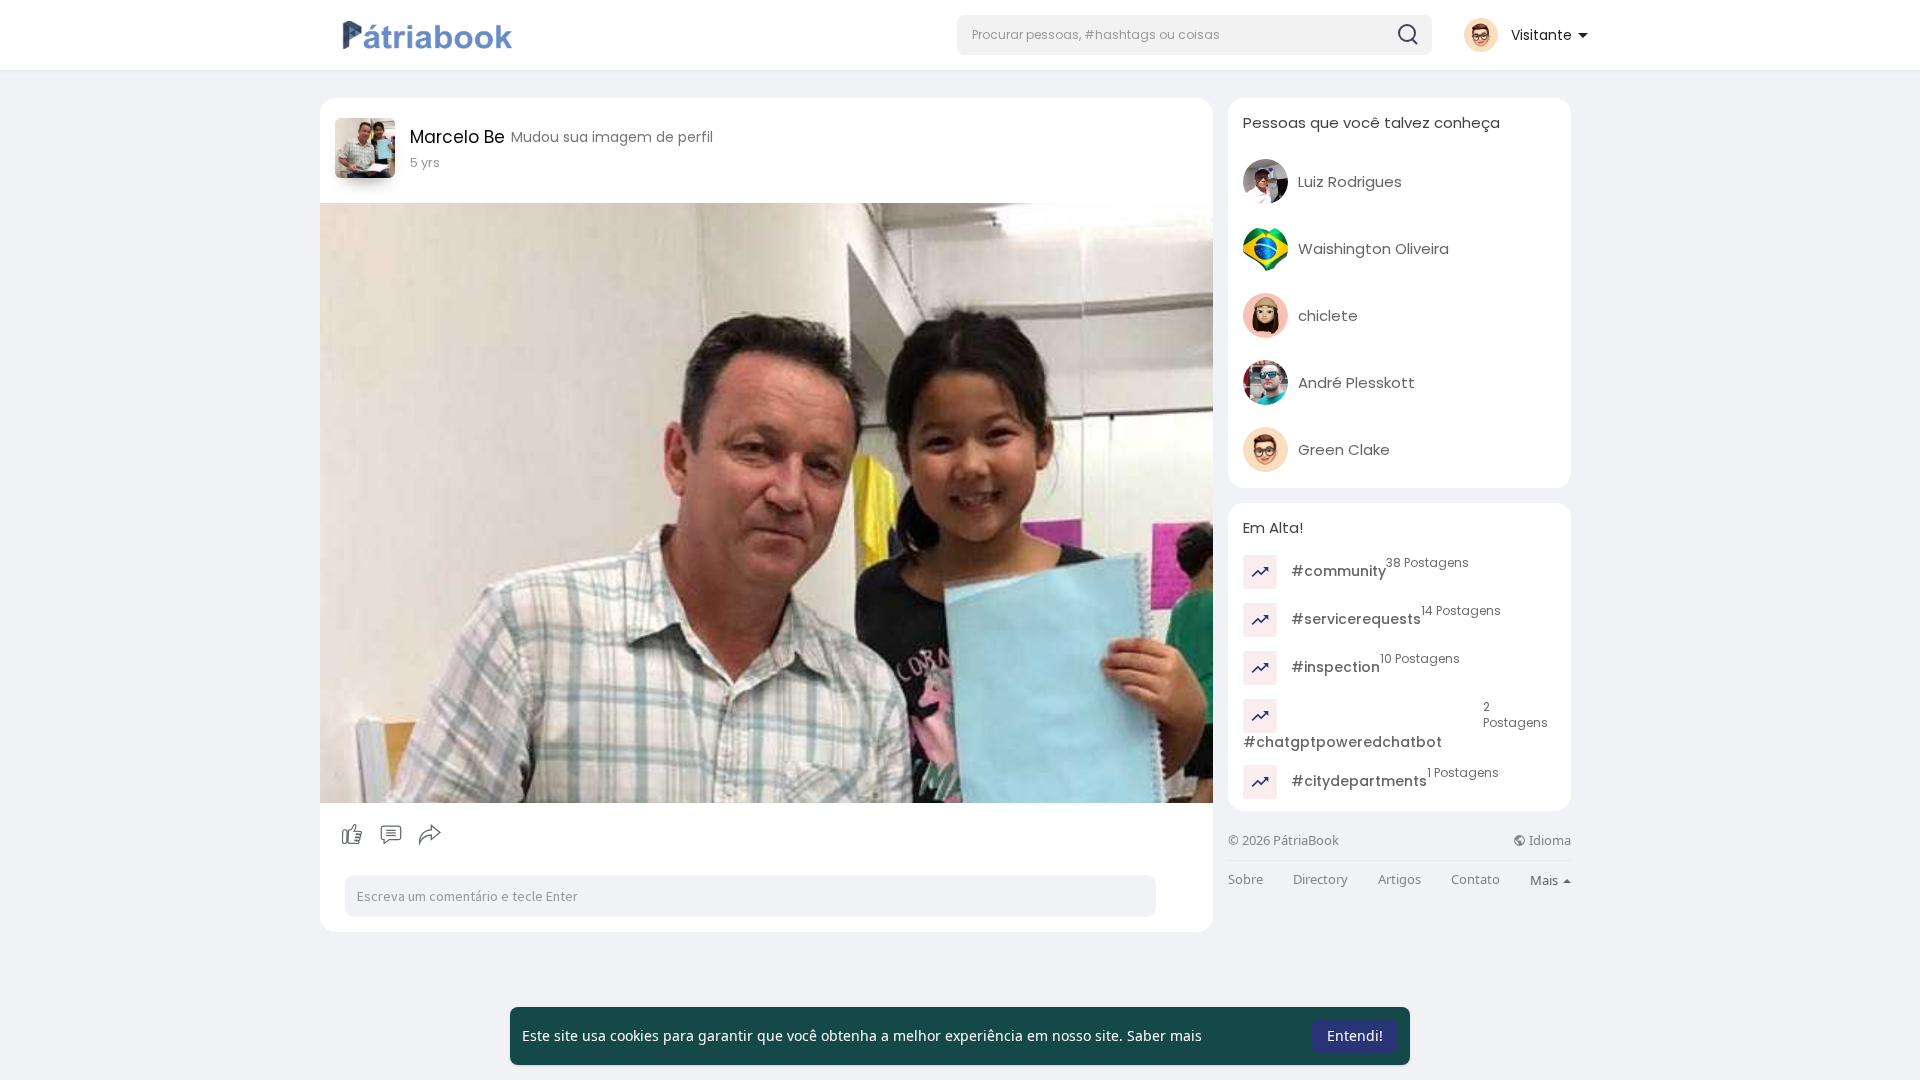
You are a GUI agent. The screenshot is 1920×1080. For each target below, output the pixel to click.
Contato (1475, 879)
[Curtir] (390, 835)
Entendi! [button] (1355, 1035)
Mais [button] (1545, 880)
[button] (1194, 35)
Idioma (1548, 840)
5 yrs (425, 162)
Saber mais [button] (1164, 1035)
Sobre (1245, 879)
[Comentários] (391, 835)
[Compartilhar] (430, 835)
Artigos (1399, 879)
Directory (1320, 879)
